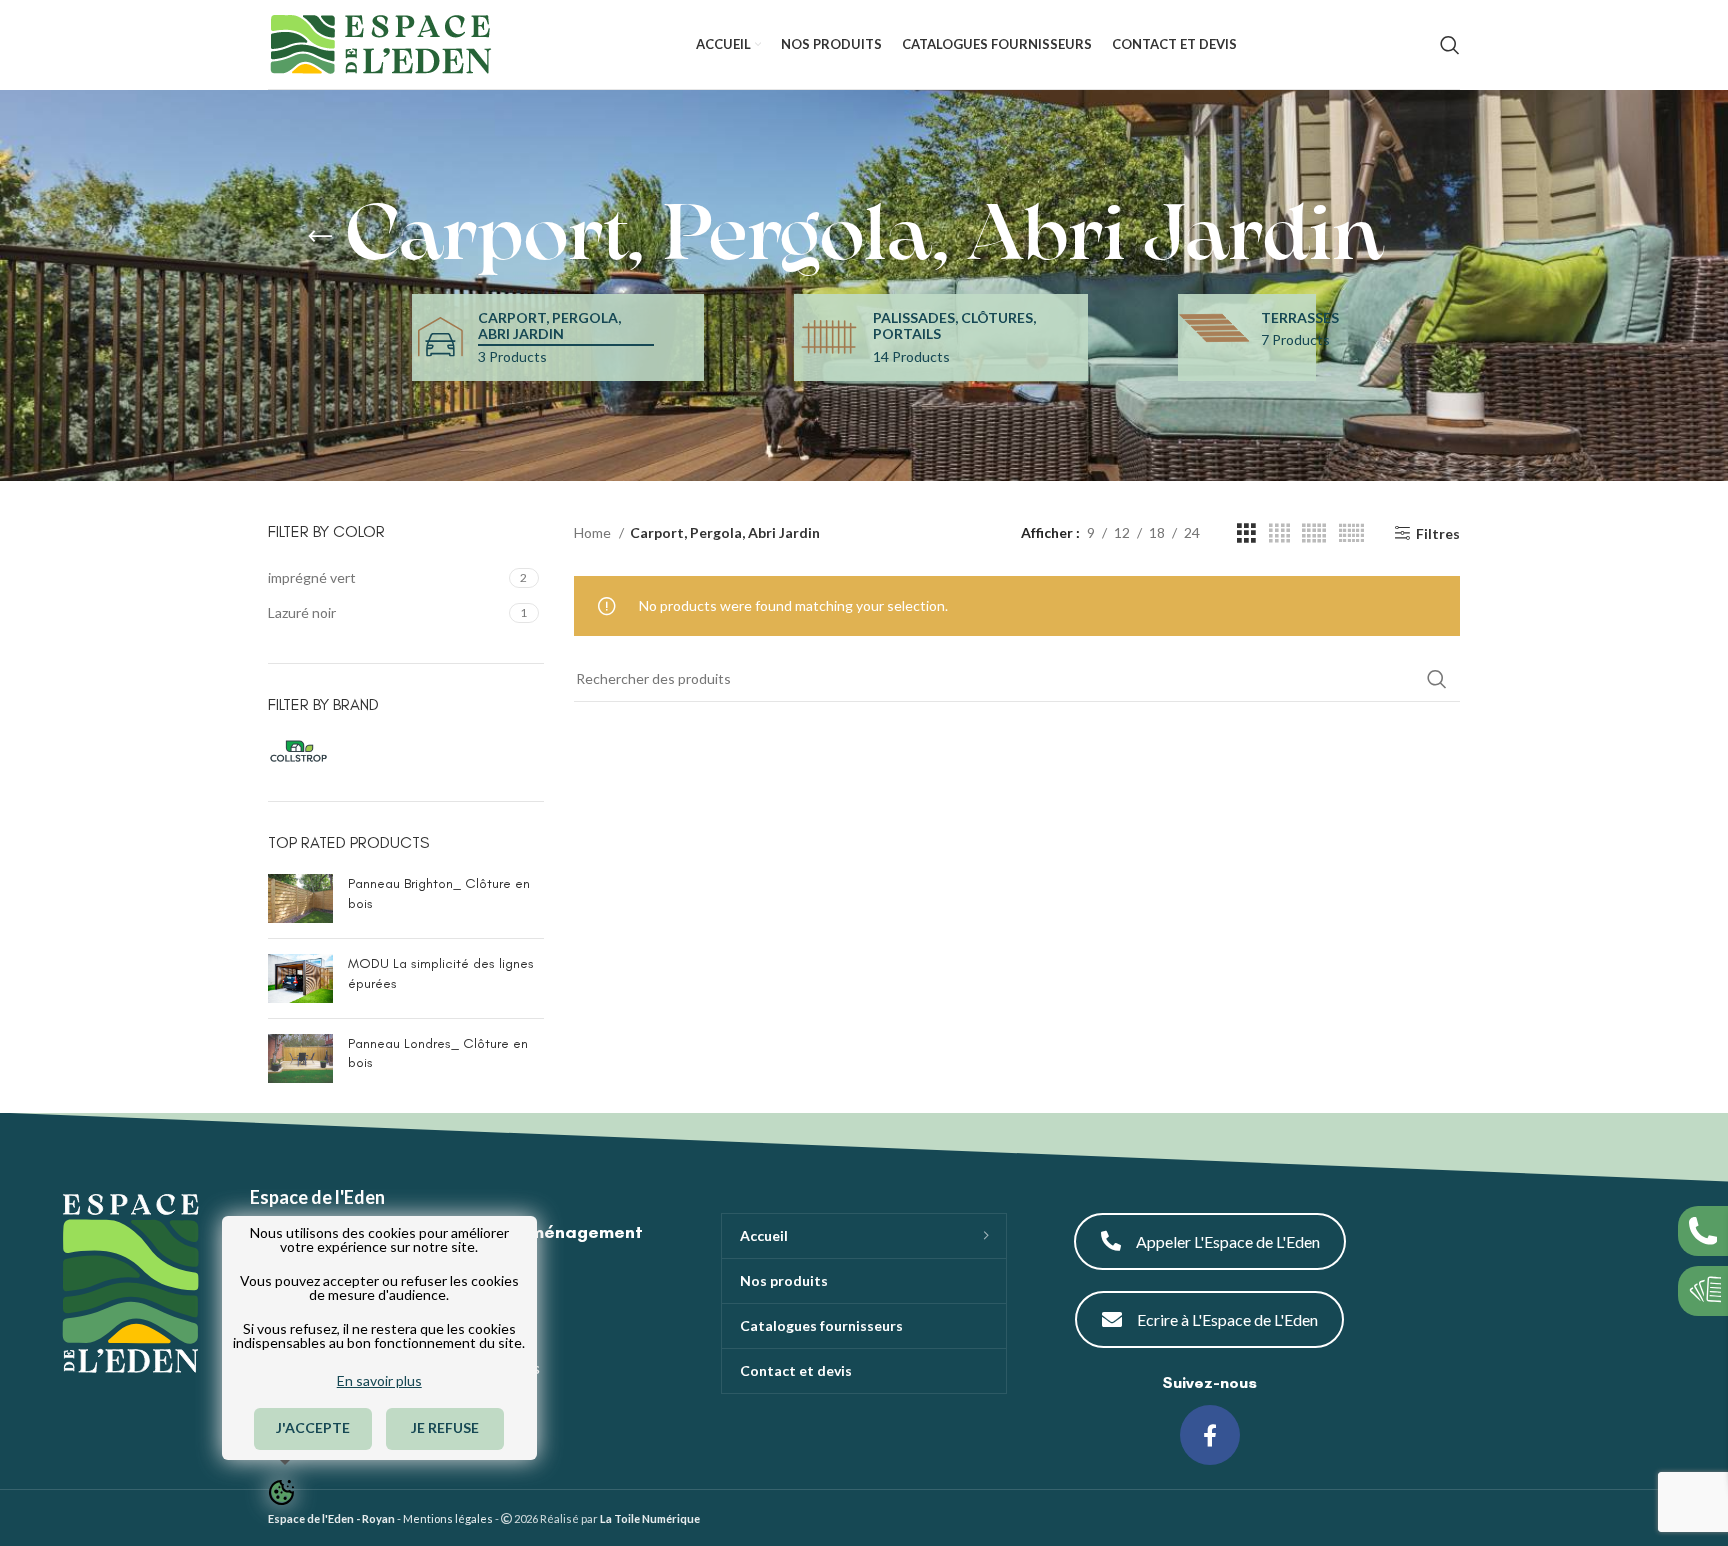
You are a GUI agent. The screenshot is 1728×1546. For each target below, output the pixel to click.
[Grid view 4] (1279, 533)
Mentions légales (448, 1518)
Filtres (1438, 533)
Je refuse (446, 1427)
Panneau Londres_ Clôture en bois (438, 1053)
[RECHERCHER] (1437, 679)
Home (594, 532)
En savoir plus (379, 1380)
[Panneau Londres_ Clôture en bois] (300, 1058)
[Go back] (320, 237)
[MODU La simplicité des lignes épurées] (300, 978)
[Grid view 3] (1246, 533)
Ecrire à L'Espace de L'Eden (1227, 1319)
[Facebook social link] (1210, 1435)
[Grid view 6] (1351, 533)
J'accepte (313, 1427)
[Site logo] (380, 42)
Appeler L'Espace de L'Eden (1228, 1241)
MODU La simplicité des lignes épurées (441, 973)
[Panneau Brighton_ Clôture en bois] (300, 898)
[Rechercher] (1450, 45)
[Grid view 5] (1314, 533)
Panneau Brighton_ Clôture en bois (439, 893)
